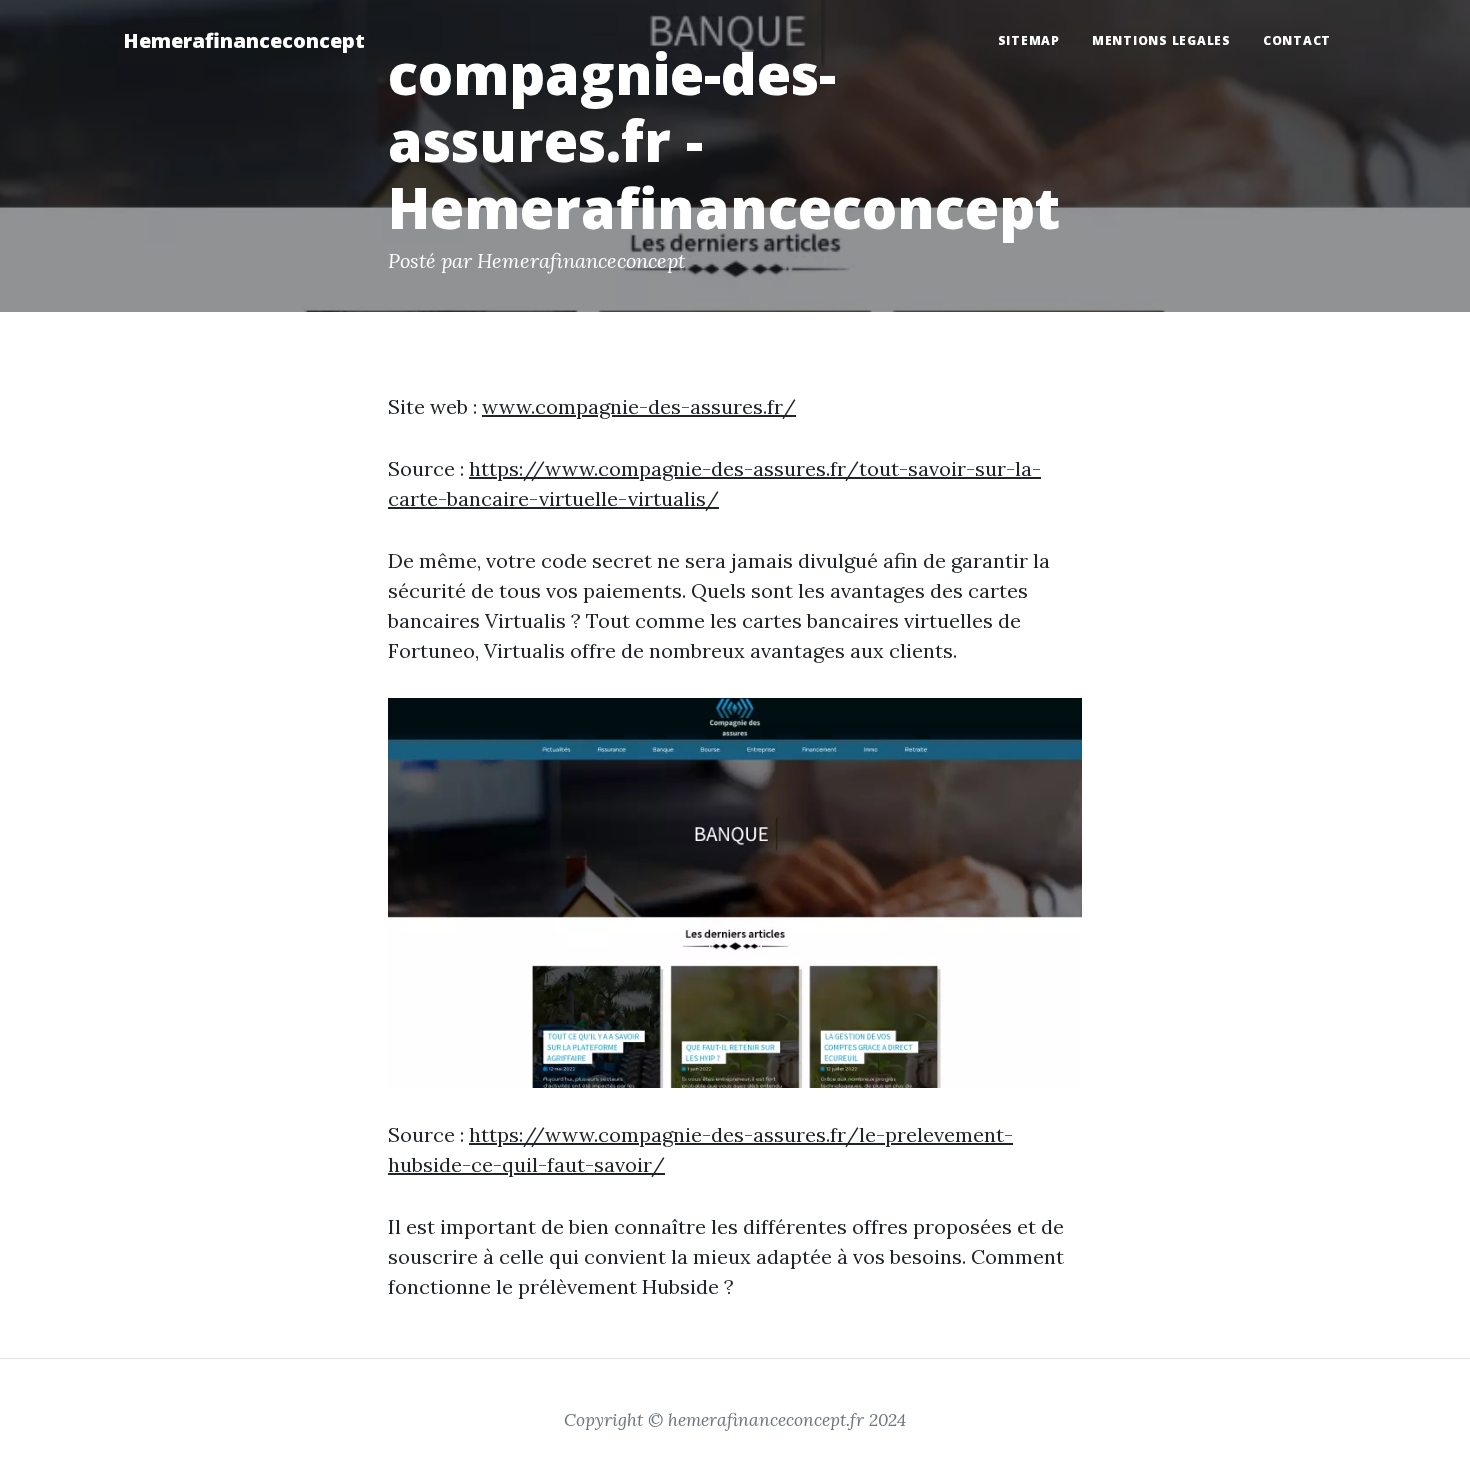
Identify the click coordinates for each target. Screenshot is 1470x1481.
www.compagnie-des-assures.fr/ (639, 406)
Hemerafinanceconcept (244, 40)
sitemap (1029, 40)
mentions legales (1161, 40)
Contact (1297, 40)
